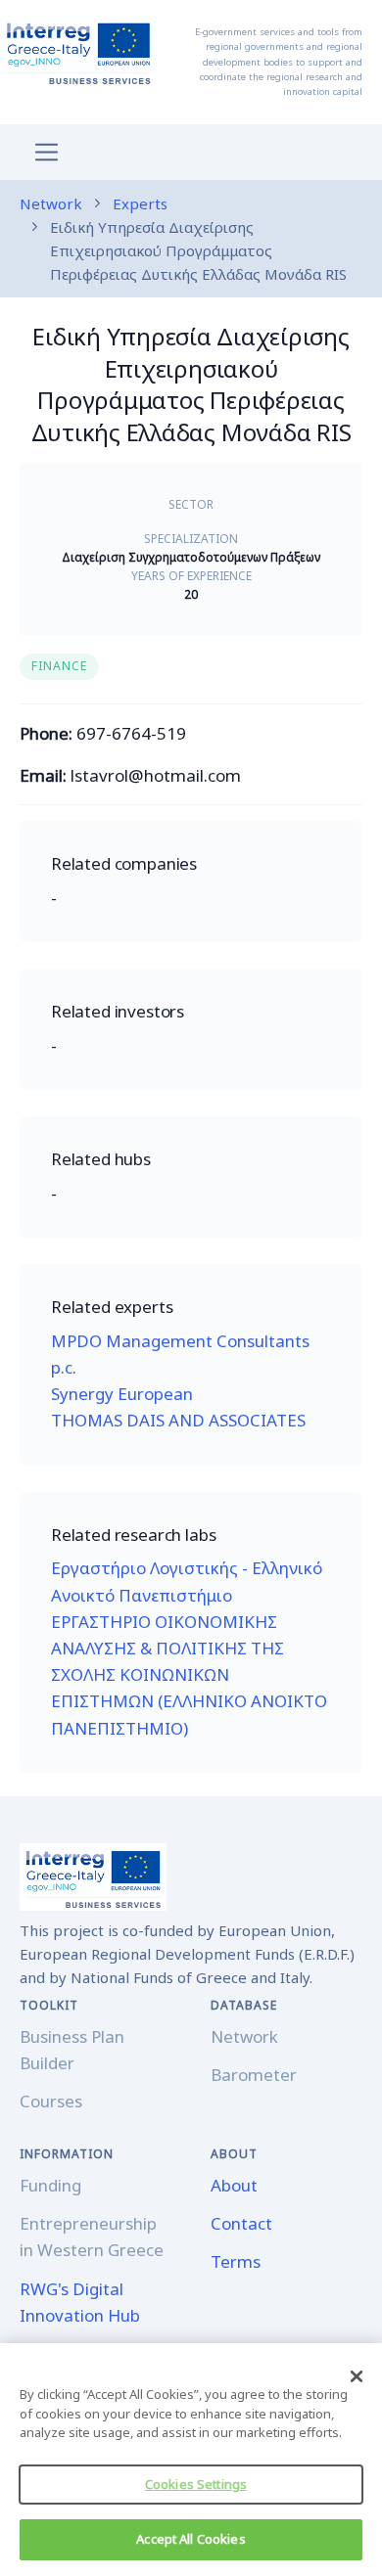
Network (51, 203)
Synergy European (122, 1394)
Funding (50, 2185)
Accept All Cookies (191, 2539)
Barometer (254, 2075)
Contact (241, 2223)
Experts (140, 203)
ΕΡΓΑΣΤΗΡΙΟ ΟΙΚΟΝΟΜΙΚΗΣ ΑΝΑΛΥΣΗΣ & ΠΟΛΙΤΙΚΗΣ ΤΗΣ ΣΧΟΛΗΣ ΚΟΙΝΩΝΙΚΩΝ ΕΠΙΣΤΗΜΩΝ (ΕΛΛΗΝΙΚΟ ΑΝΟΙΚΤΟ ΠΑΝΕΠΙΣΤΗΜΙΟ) (189, 1675)
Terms (236, 2261)
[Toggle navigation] (47, 152)
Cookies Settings (196, 2484)
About (234, 2185)
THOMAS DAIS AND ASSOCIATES (178, 1420)
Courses (51, 2101)
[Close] (357, 2376)
